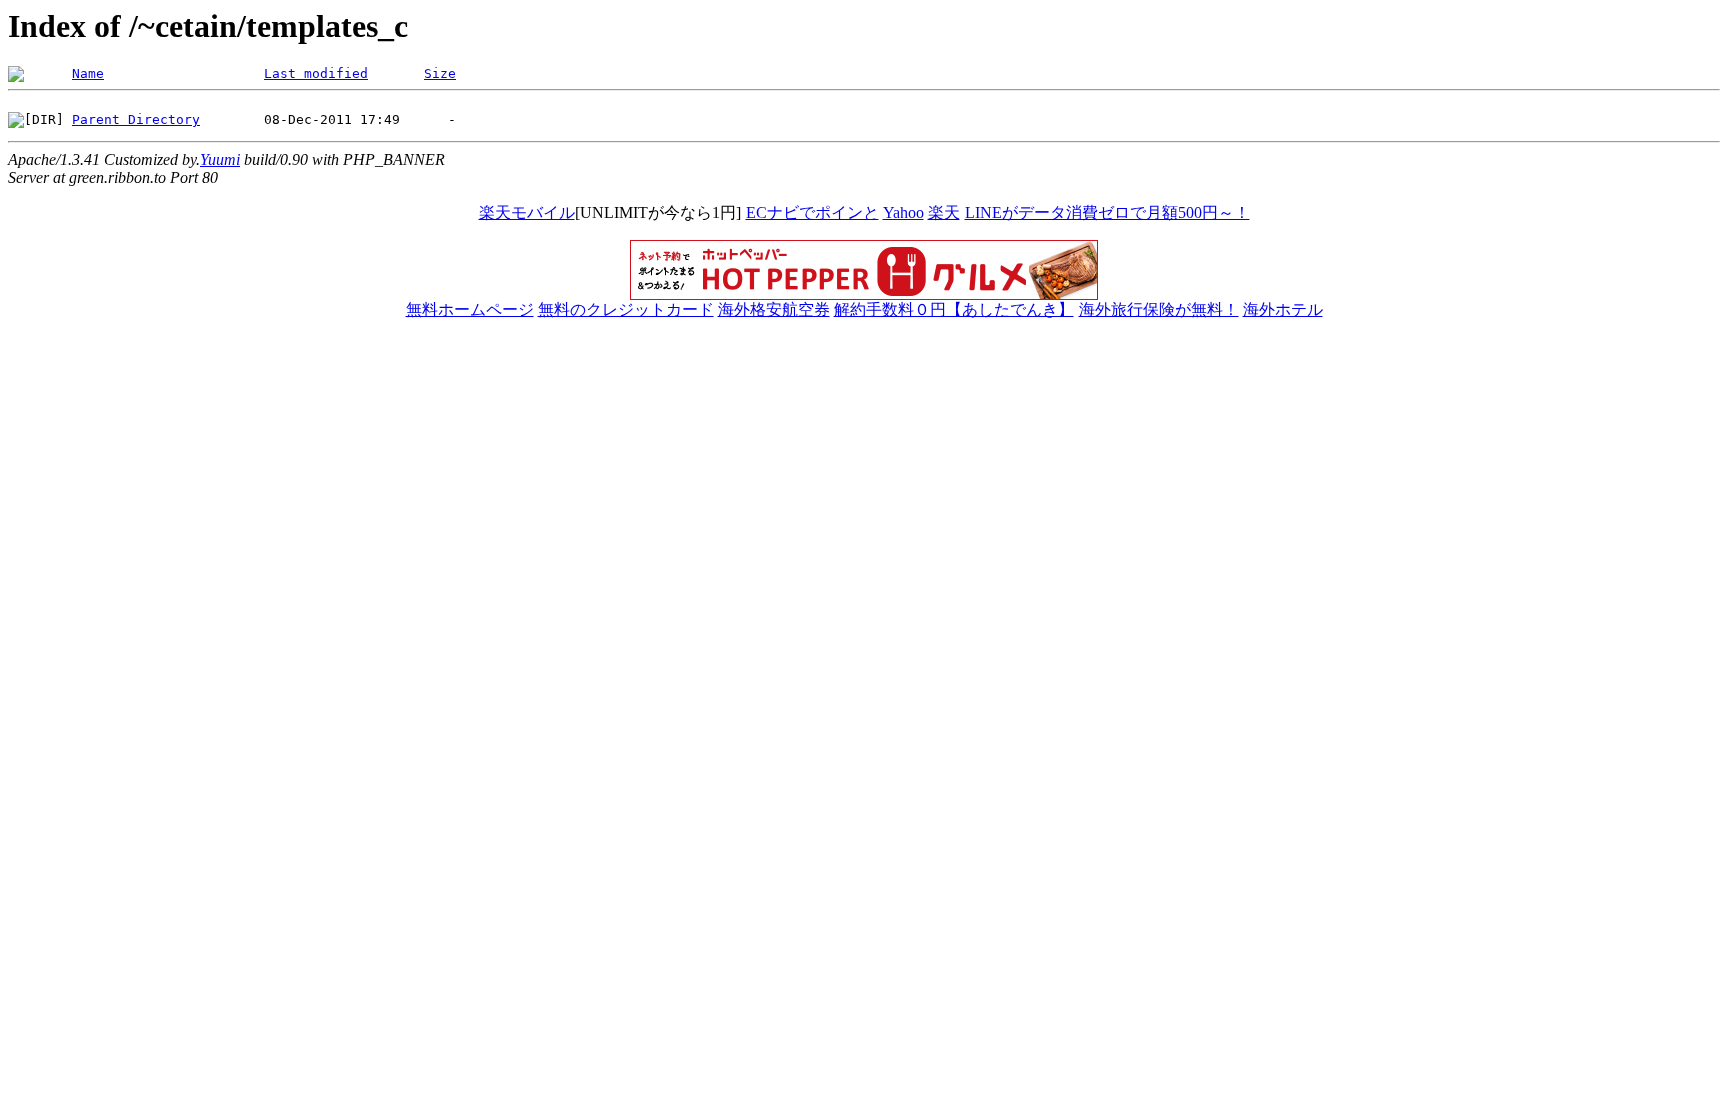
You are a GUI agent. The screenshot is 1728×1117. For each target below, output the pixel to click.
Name (88, 73)
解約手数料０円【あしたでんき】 (954, 309)
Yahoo (903, 212)
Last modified (316, 73)
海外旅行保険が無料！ (1159, 309)
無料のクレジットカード (626, 309)
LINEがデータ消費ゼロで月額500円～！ (1107, 212)
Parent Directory (136, 119)
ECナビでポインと (812, 212)
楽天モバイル (527, 212)
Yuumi (220, 159)
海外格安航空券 (774, 309)
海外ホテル (1283, 309)
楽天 (944, 212)
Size (440, 73)
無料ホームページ (470, 309)
